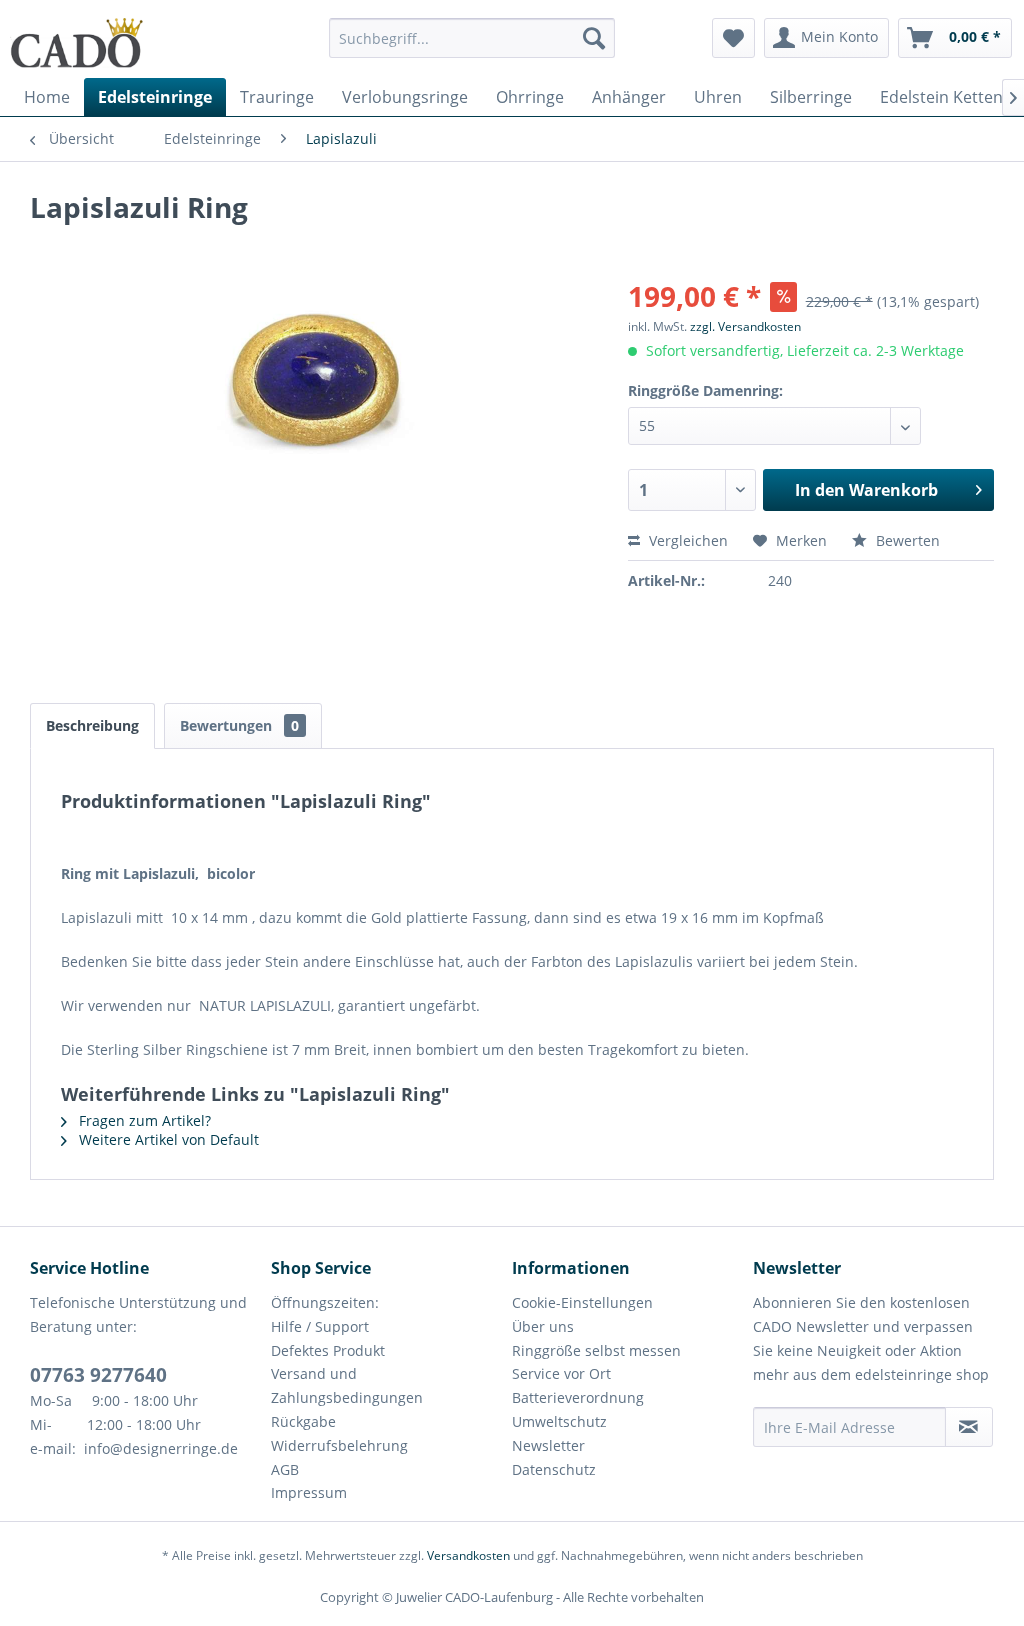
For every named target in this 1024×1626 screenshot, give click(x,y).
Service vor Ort (561, 1373)
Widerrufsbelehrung (339, 1445)
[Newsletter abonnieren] (969, 1427)
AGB (285, 1469)
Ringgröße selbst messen (596, 1350)
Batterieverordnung (578, 1397)
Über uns (543, 1326)
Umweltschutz (559, 1421)
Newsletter (548, 1445)
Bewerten (906, 540)
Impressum (309, 1492)
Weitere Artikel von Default (167, 1139)
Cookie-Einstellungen (582, 1302)
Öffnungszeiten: (325, 1302)
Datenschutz (554, 1469)
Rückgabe (303, 1421)
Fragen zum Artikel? (143, 1120)
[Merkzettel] (733, 38)
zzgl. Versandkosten (745, 326)
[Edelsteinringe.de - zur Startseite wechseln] (77, 43)
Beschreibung (92, 725)
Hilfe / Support (320, 1326)
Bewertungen (239, 725)
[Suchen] (594, 38)
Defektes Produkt (328, 1350)
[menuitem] (472, 47)
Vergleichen (686, 540)
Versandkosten (468, 1555)
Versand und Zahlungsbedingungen (347, 1385)
